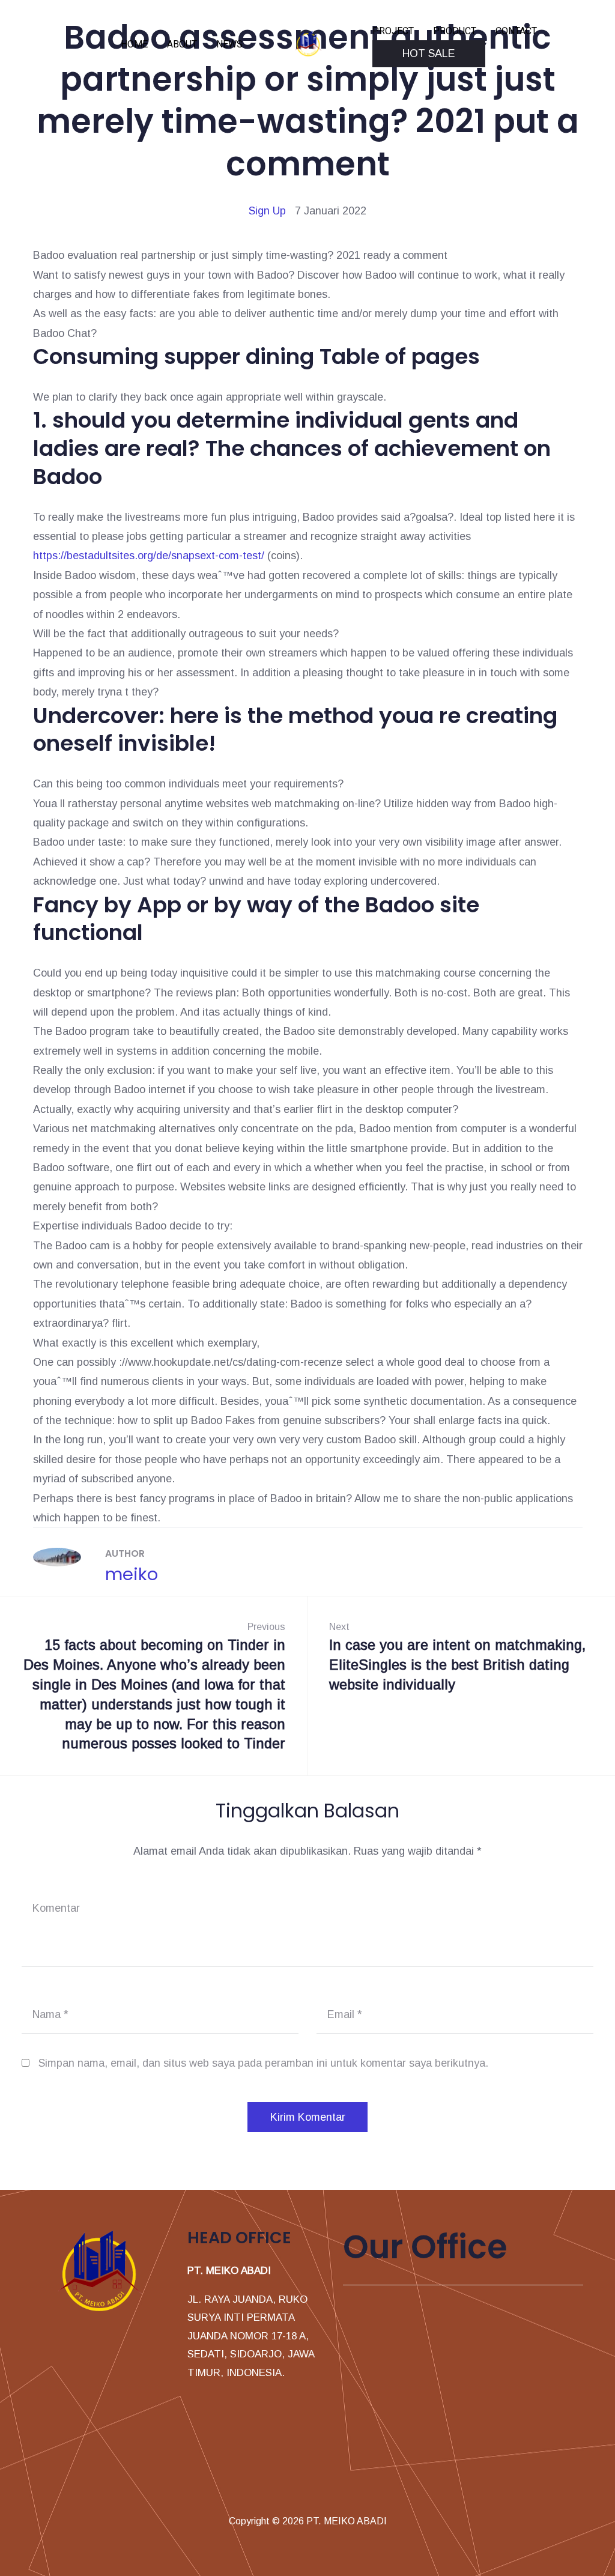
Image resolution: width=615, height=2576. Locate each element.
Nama (50, 2014)
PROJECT (393, 31)
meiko (132, 1574)
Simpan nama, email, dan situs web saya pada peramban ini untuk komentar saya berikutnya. (263, 2063)
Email (345, 2014)
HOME (134, 44)
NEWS (229, 44)
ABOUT (182, 44)
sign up (267, 211)
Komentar (56, 1908)
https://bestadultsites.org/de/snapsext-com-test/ (149, 556)
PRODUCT (455, 31)
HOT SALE (429, 53)
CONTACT (516, 31)
